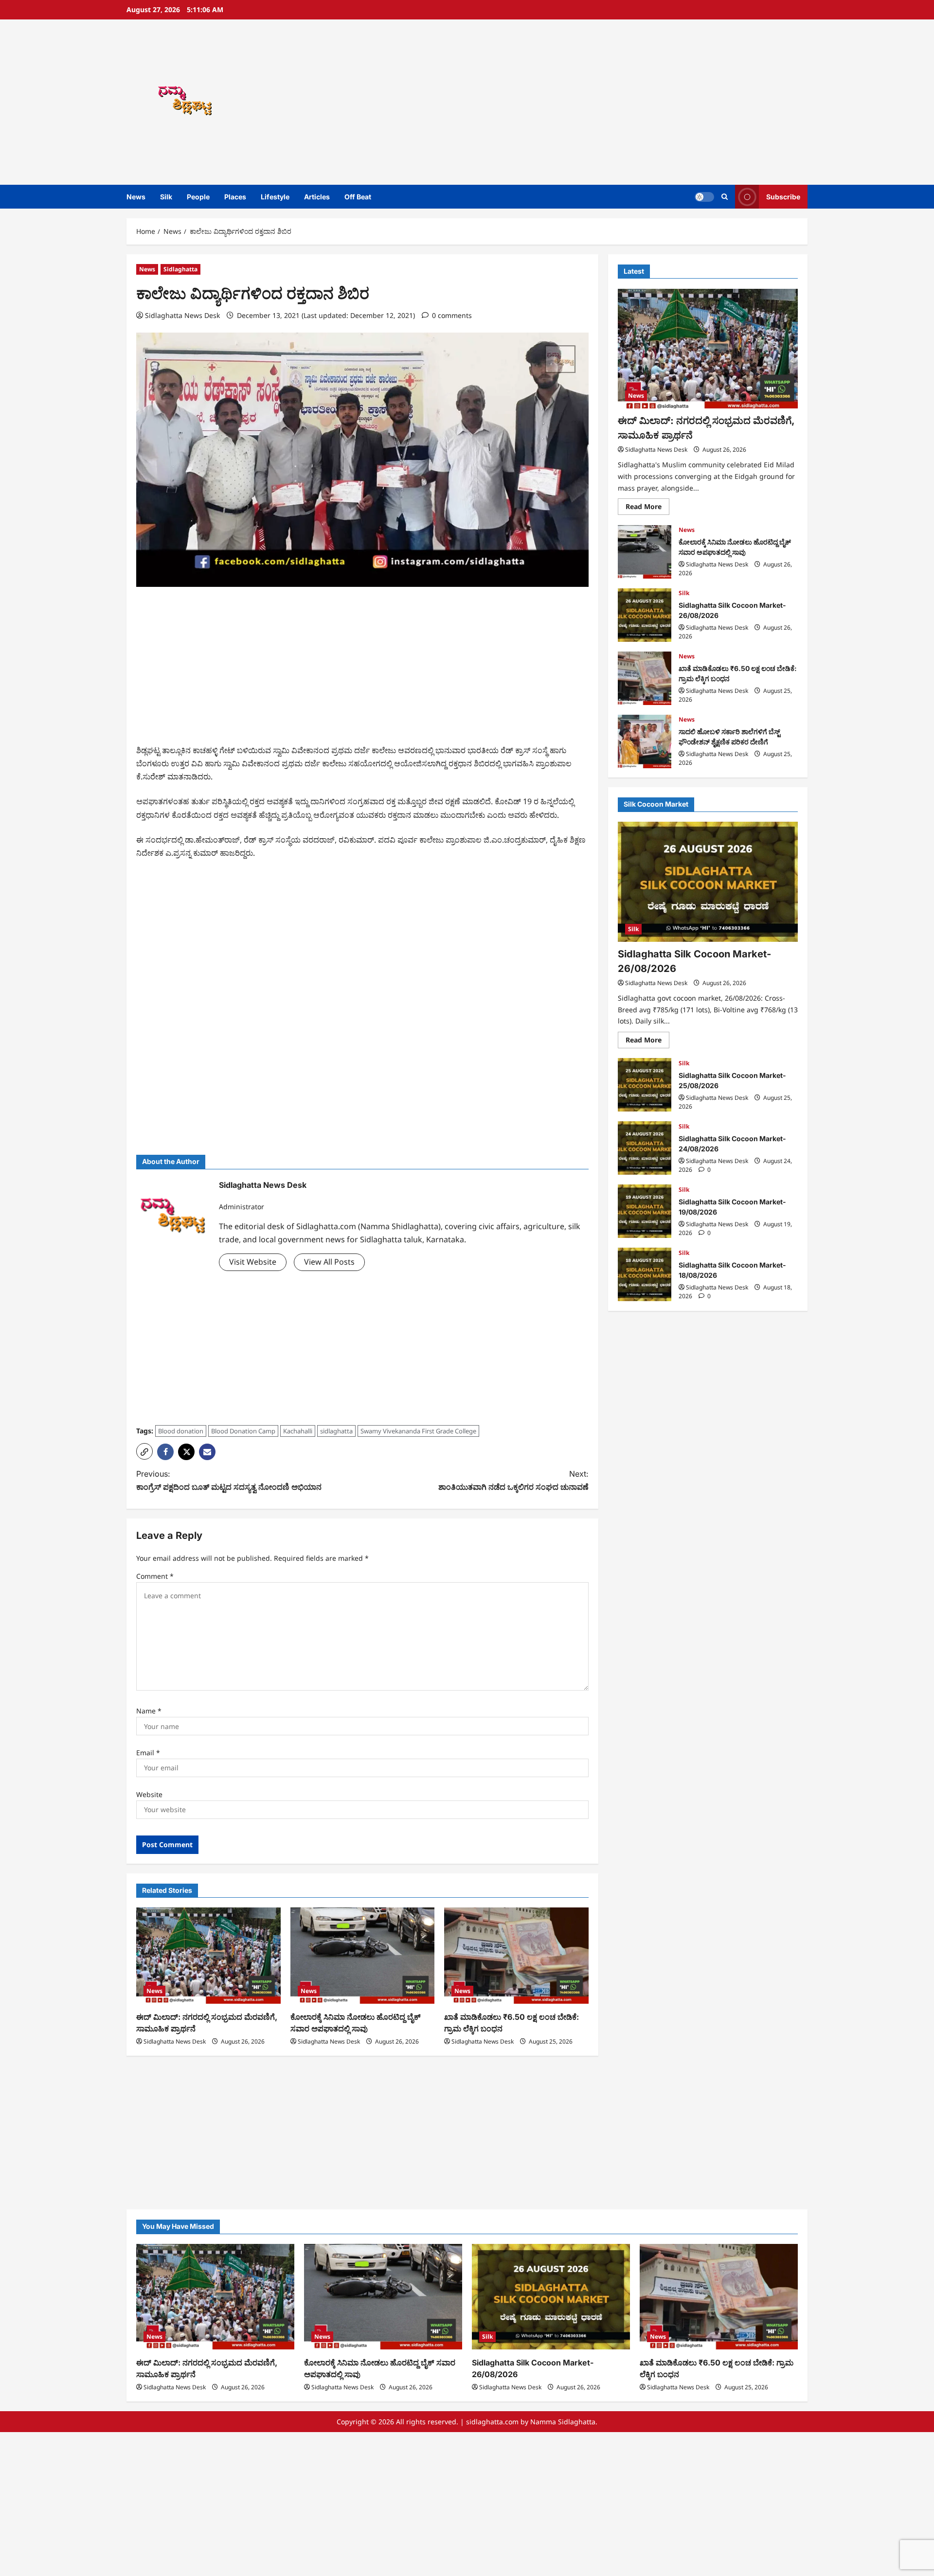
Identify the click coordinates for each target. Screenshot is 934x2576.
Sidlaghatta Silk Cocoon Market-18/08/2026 (645, 1274)
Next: (513, 1480)
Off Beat (358, 197)
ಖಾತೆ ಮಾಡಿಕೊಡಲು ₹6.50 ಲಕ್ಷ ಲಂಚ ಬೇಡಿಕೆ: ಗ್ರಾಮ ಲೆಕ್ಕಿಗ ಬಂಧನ (645, 678)
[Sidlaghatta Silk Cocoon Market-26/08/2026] (708, 882)
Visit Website (253, 1262)
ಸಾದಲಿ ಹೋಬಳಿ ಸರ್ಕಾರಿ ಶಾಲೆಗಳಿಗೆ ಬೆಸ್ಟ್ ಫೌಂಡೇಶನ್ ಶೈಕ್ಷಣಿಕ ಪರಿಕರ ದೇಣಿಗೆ (645, 741)
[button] (725, 197)
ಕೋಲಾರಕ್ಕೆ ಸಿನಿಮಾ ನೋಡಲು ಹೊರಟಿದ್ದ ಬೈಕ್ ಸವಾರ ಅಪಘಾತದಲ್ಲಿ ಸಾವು (645, 552)
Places (235, 197)
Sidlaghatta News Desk (182, 315)
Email (148, 1753)
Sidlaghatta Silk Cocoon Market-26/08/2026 (645, 615)
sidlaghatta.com (492, 2422)
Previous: (229, 1480)
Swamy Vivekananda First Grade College (418, 1431)
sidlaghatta (336, 1431)
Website (149, 1794)
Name (149, 1711)
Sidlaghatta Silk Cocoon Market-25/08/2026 (645, 1085)
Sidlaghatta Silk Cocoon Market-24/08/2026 (645, 1148)
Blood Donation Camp (243, 1431)
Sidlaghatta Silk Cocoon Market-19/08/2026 (645, 1211)
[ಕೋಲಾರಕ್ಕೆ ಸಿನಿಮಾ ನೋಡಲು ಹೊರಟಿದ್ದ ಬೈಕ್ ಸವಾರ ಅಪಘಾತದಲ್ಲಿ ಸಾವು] (363, 1956)
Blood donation (181, 1431)
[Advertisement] (606, 102)
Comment (155, 1576)
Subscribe (783, 197)
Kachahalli (298, 1431)
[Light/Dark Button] (704, 197)
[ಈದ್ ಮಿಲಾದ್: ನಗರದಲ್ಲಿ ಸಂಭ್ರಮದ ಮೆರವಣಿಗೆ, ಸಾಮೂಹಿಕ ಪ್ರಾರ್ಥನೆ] (208, 1956)
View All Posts (329, 1262)
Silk (166, 197)
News (136, 197)
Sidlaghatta (180, 269)
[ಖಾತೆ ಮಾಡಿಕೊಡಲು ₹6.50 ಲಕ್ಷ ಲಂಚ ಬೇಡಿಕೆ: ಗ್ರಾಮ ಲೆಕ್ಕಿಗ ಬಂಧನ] (516, 1956)
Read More (647, 509)
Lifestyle (275, 197)
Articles (317, 197)
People (198, 197)
